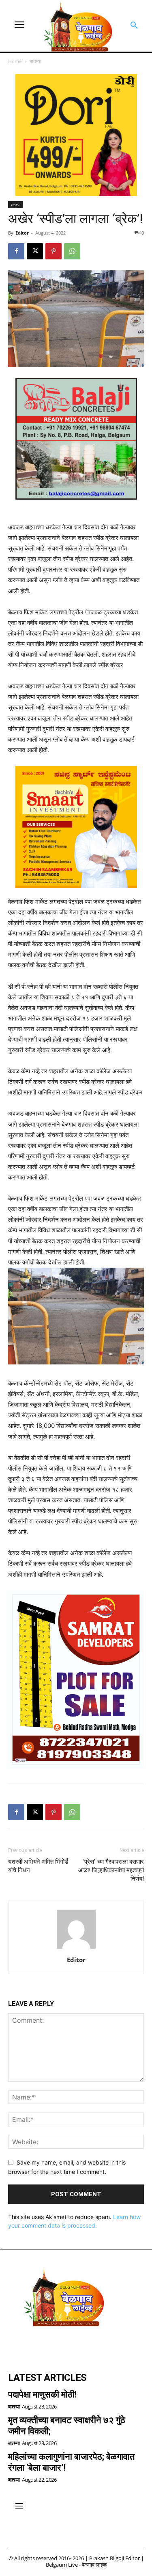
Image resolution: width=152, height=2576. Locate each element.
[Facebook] (16, 251)
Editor (22, 233)
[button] (134, 26)
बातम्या (35, 61)
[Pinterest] (54, 251)
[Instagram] (39, 2345)
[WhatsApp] (72, 251)
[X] (35, 251)
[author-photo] (76, 1948)
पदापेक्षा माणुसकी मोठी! (42, 2394)
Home (15, 61)
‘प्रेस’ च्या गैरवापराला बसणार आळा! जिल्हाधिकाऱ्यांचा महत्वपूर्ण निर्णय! (111, 1870)
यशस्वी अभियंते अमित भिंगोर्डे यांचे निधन (38, 1866)
